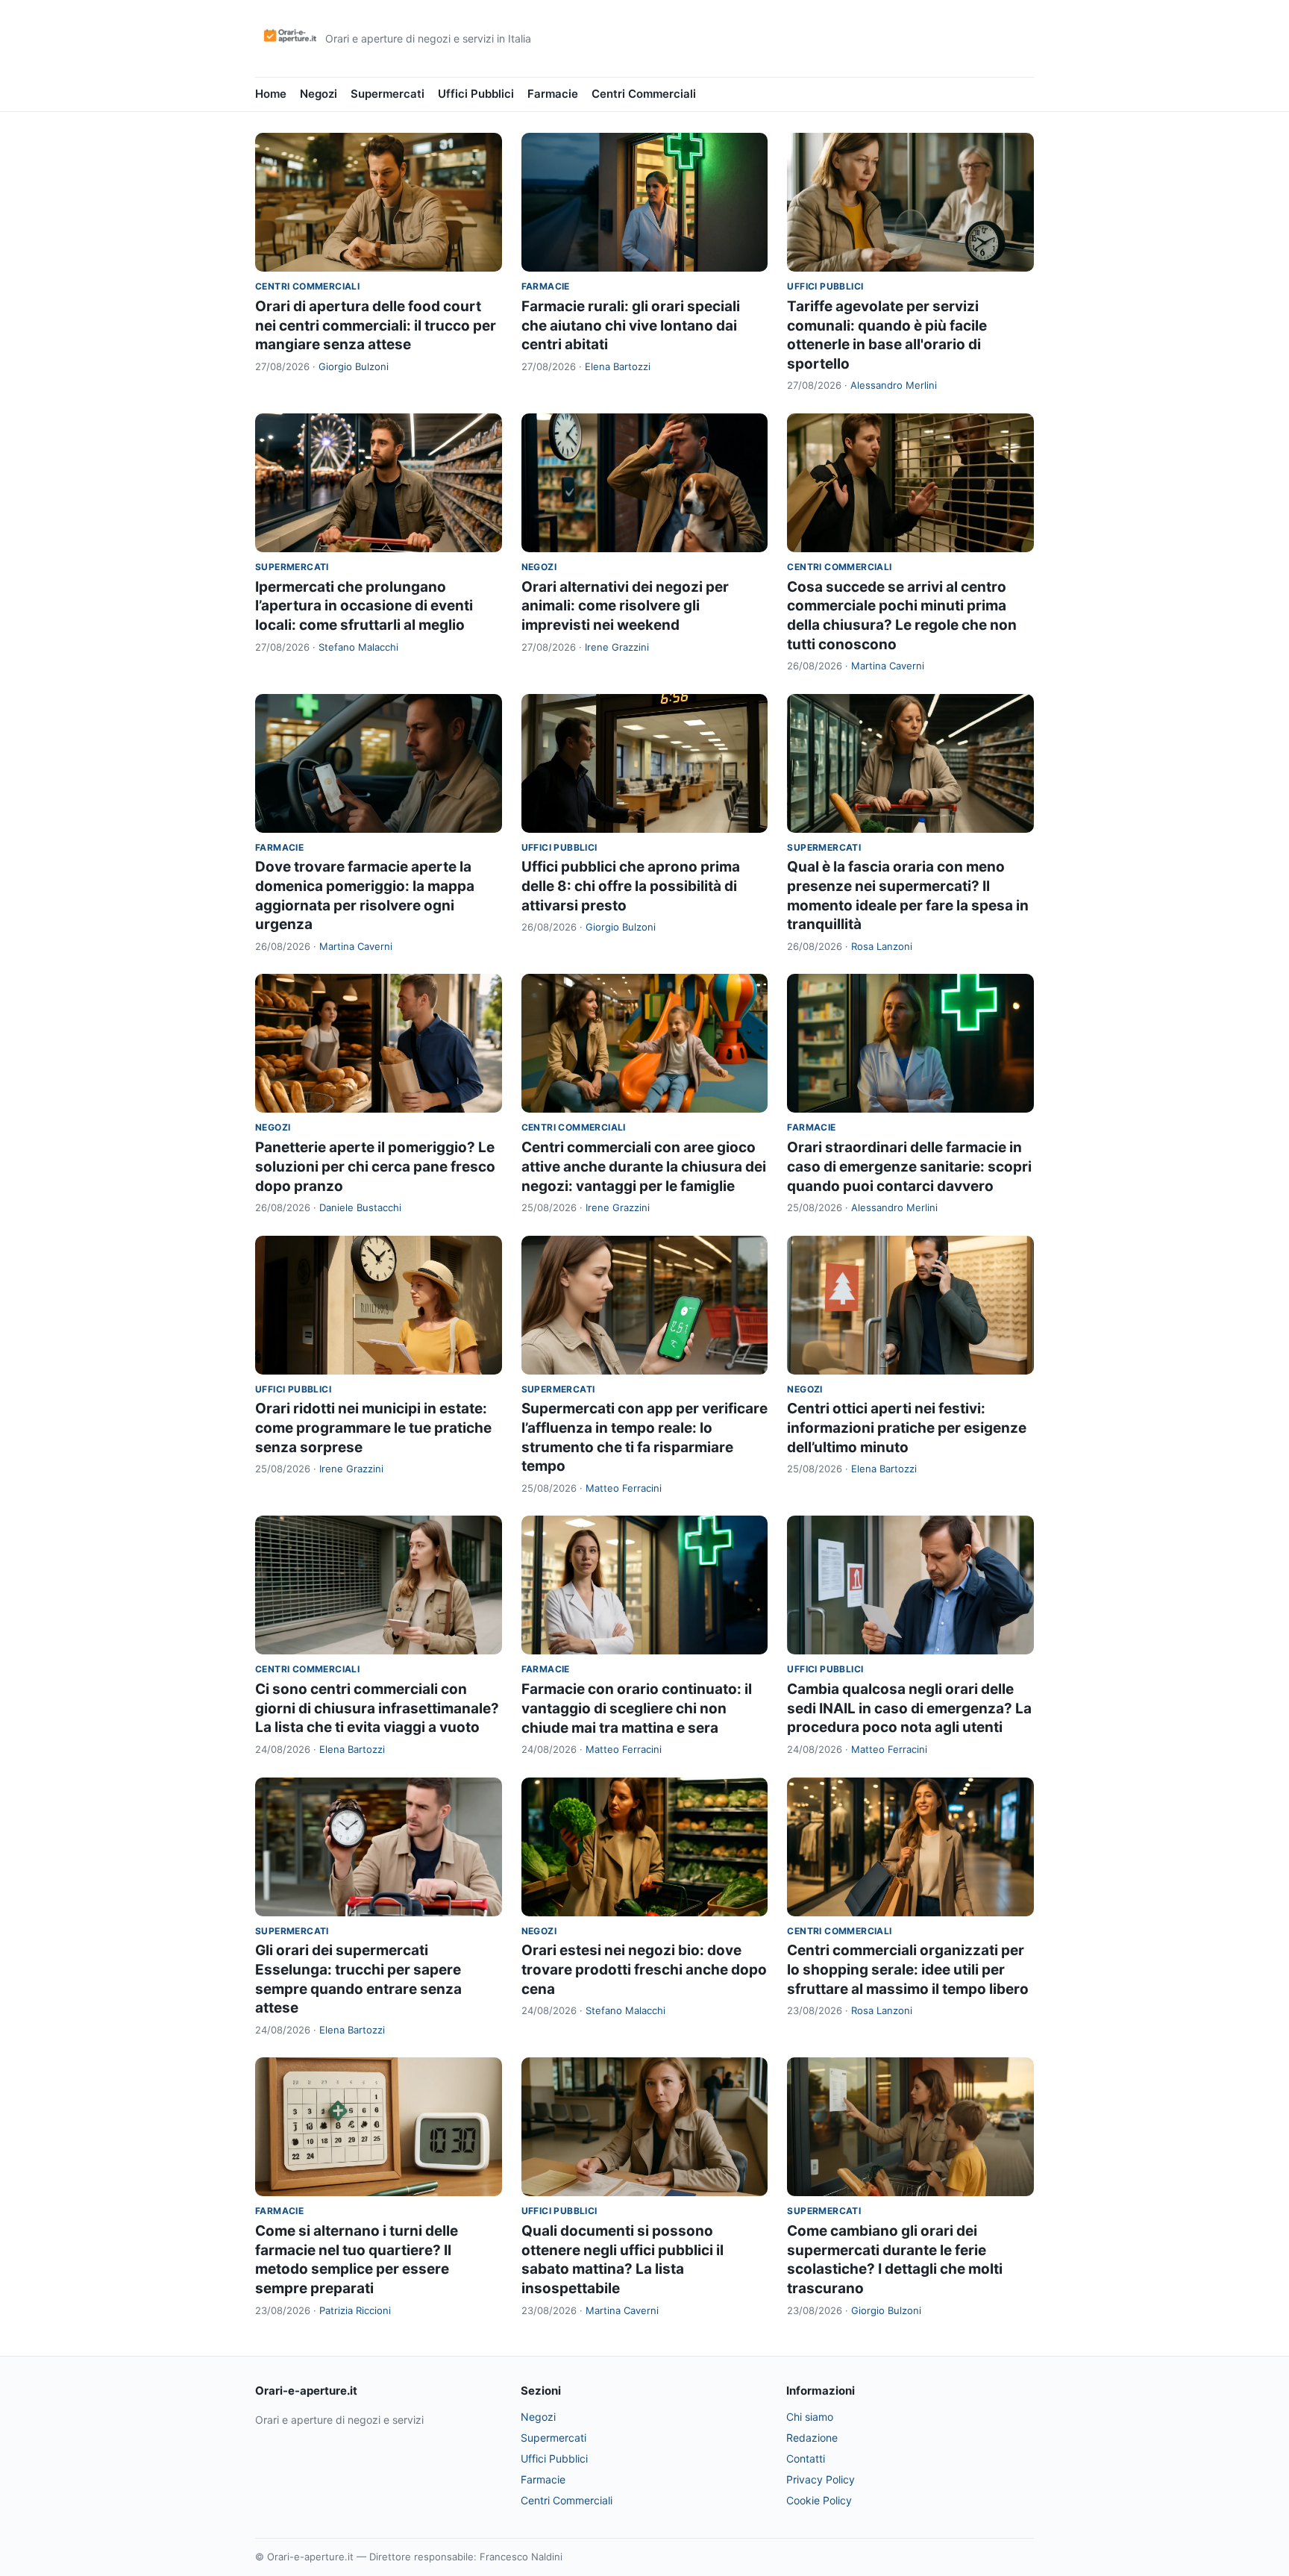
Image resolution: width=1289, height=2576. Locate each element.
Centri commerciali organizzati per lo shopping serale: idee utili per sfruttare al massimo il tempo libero (908, 1969)
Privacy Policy (821, 2479)
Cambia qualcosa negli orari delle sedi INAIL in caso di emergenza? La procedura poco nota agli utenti (909, 1708)
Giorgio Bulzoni (354, 366)
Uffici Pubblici (476, 94)
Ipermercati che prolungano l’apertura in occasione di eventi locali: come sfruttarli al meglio (364, 606)
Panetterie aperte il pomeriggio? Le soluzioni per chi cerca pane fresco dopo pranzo (375, 1166)
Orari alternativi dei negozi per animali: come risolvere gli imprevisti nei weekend (625, 606)
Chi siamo (810, 2417)
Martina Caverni (888, 666)
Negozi (319, 94)
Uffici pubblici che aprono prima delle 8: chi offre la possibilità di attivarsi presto (631, 886)
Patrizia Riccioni (355, 2310)
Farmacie (553, 94)
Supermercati (388, 94)
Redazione (812, 2438)
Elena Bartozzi (618, 366)
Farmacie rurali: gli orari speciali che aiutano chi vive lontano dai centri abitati (631, 325)
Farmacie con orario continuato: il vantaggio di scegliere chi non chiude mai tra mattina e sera (637, 1708)
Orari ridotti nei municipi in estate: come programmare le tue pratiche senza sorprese (373, 1428)
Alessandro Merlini (894, 385)
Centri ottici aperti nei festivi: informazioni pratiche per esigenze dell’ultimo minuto (907, 1428)
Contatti (806, 2458)
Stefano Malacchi (358, 647)
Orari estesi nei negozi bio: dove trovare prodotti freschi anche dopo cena (644, 1969)
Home (271, 94)
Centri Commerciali (644, 94)
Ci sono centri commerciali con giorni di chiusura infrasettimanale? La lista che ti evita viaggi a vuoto (377, 1708)
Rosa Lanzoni (882, 946)
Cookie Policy (819, 2500)
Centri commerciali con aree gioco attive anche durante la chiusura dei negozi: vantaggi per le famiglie (644, 1166)
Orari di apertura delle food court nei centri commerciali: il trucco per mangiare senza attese (376, 325)
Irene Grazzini (617, 647)
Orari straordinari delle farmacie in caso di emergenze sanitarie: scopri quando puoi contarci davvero (909, 1166)
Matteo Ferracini (624, 1488)
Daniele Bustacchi (360, 1207)
